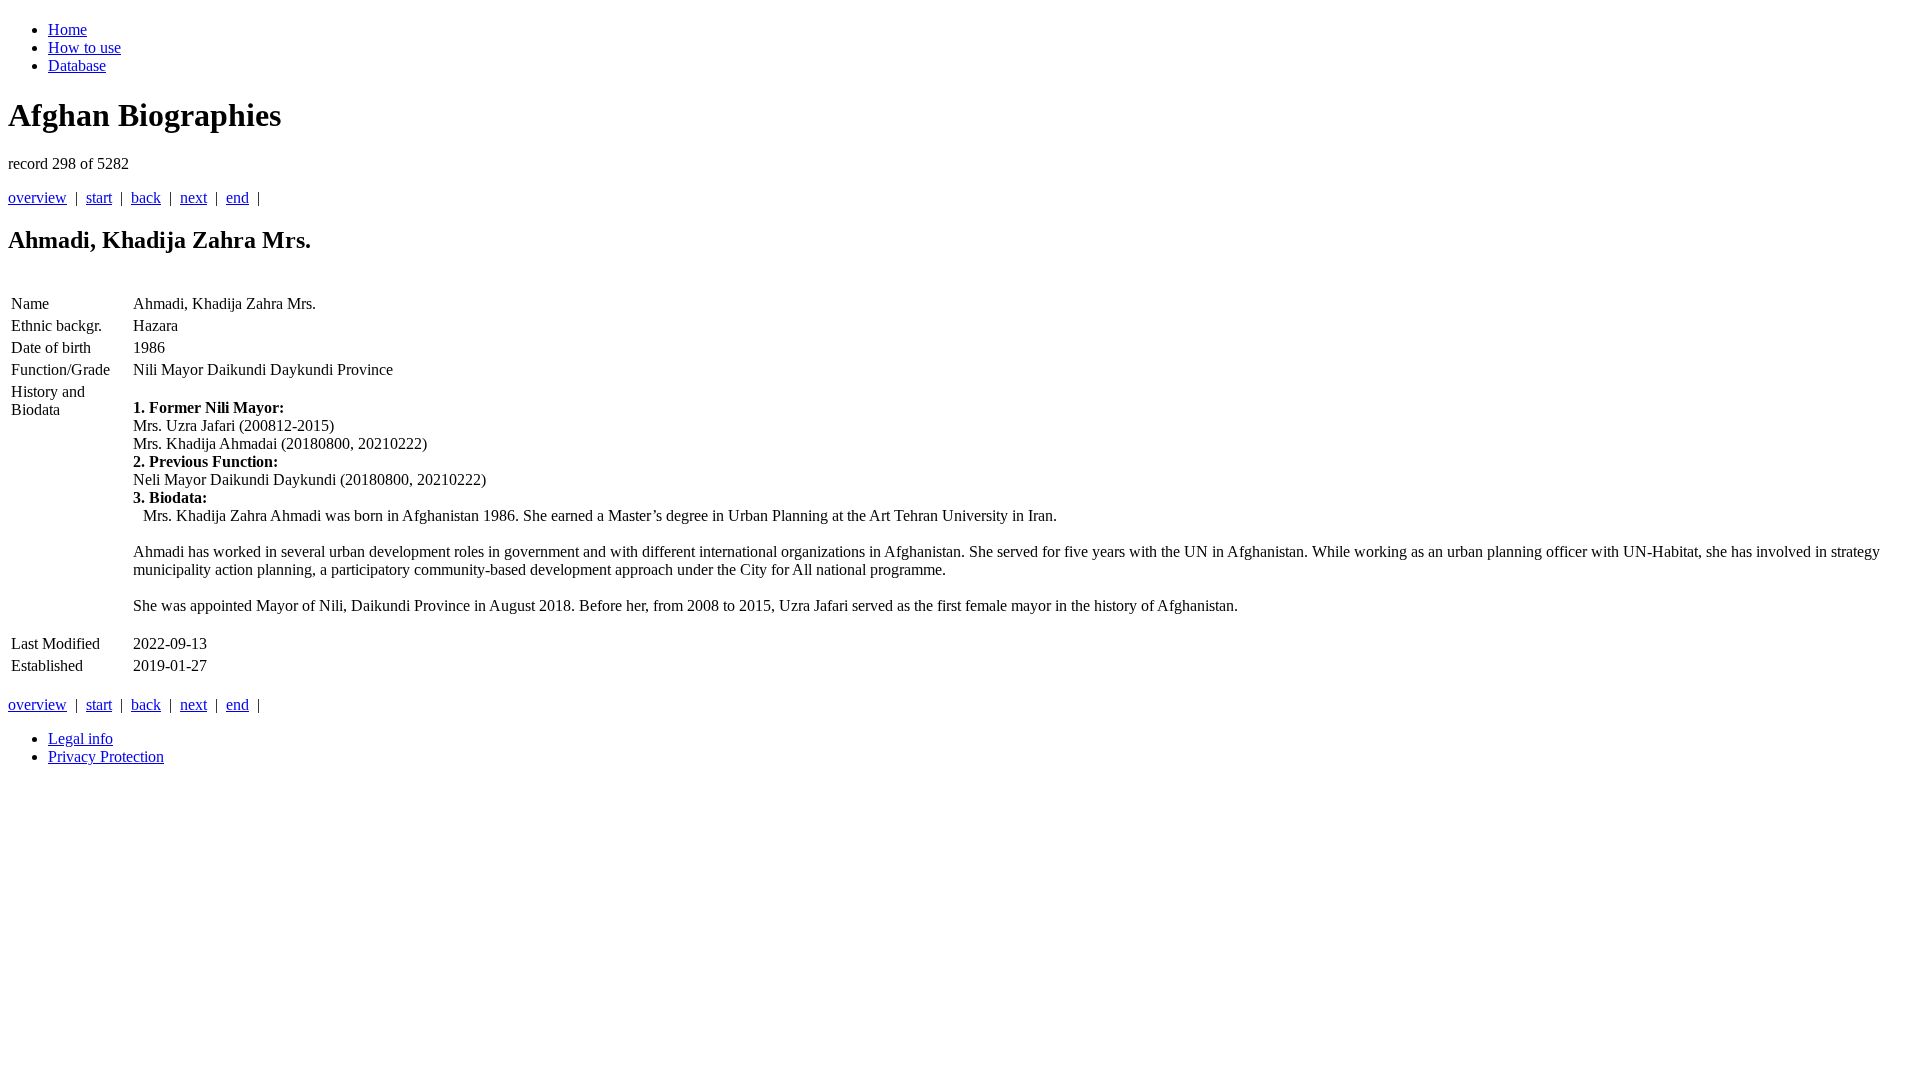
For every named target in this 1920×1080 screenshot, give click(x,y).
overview (37, 197)
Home (67, 29)
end (237, 197)
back (146, 197)
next (193, 197)
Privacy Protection (106, 756)
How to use (84, 47)
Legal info (80, 738)
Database (77, 65)
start (99, 197)
